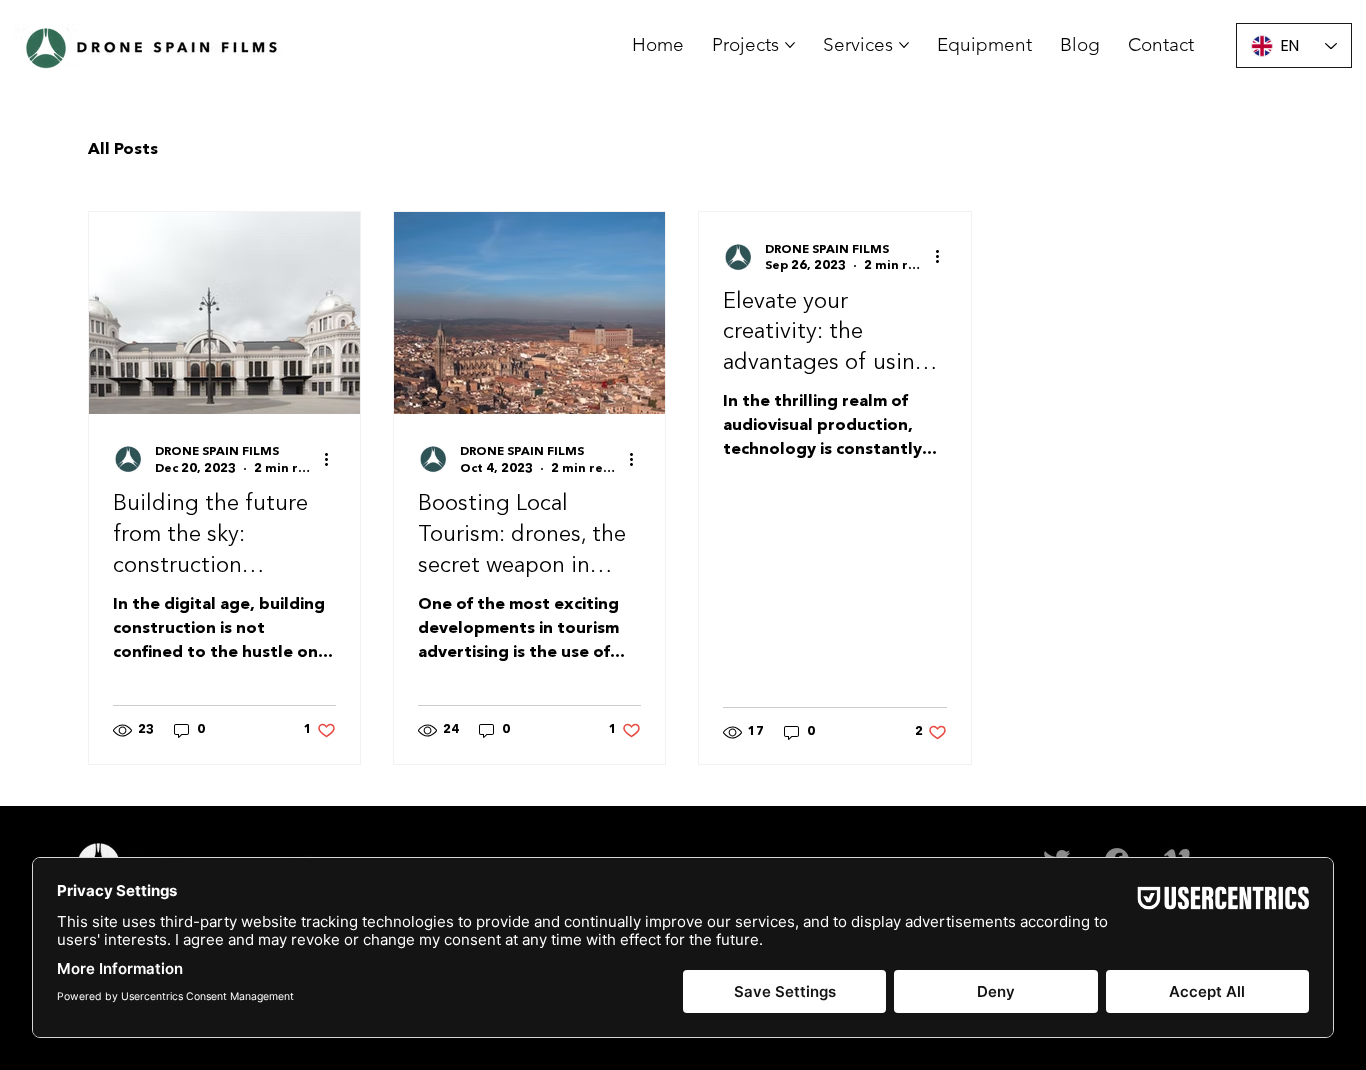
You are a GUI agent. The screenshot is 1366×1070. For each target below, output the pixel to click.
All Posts (123, 150)
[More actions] (333, 459)
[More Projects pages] (790, 45)
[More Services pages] (904, 45)
